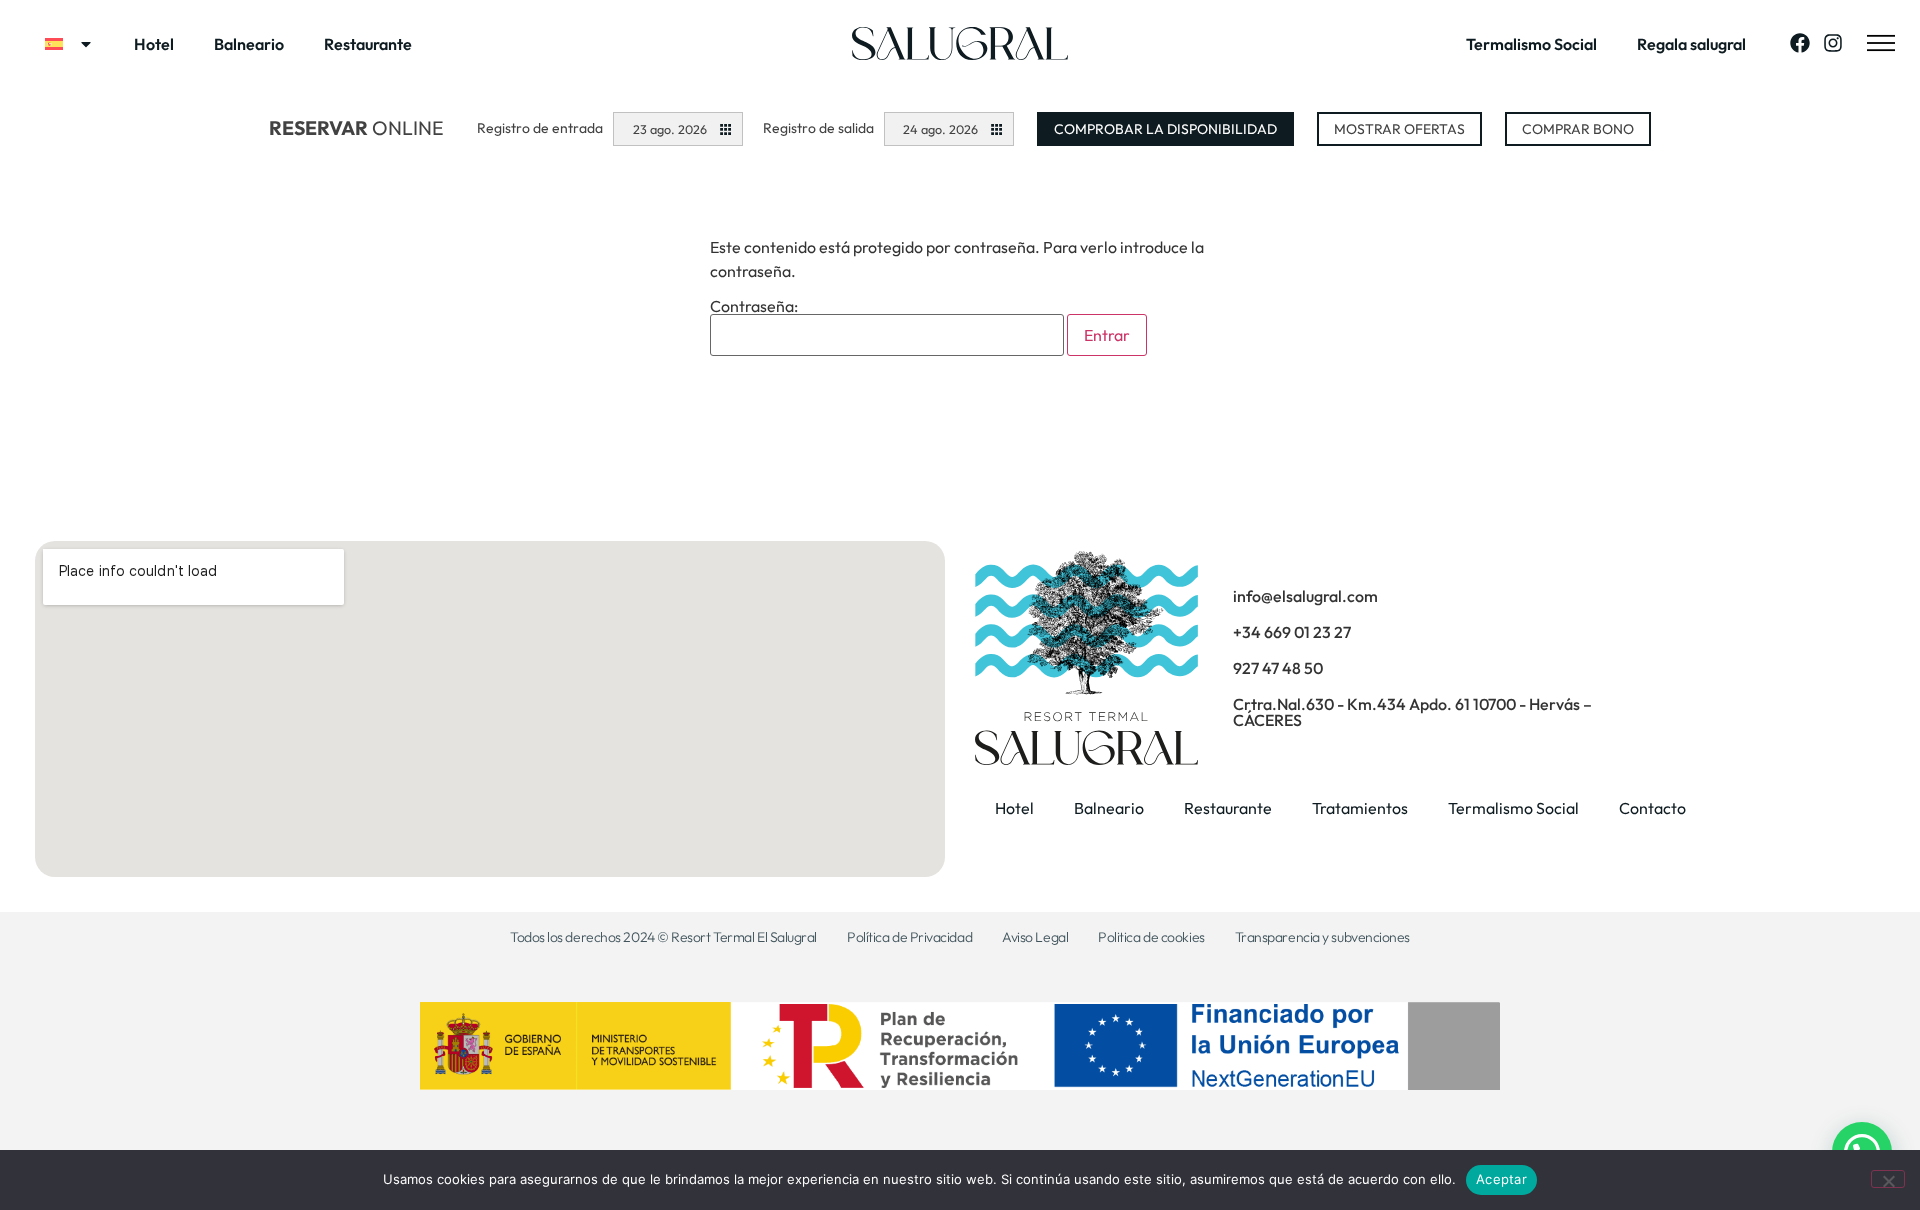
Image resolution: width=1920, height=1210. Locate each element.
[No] (1888, 1179)
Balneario (249, 44)
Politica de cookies (1151, 937)
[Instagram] (1833, 43)
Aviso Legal (1035, 937)
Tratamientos (1360, 808)
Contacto (1652, 808)
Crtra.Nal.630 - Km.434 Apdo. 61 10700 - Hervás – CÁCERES (1412, 712)
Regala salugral (1691, 44)
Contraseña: (754, 307)
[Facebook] (1800, 43)
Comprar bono (1578, 129)
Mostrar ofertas (1399, 129)
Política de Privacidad (909, 937)
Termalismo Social (1531, 44)
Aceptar (1501, 1179)
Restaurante (368, 44)
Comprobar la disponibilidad (1165, 129)
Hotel (154, 44)
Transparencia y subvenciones (1322, 937)
